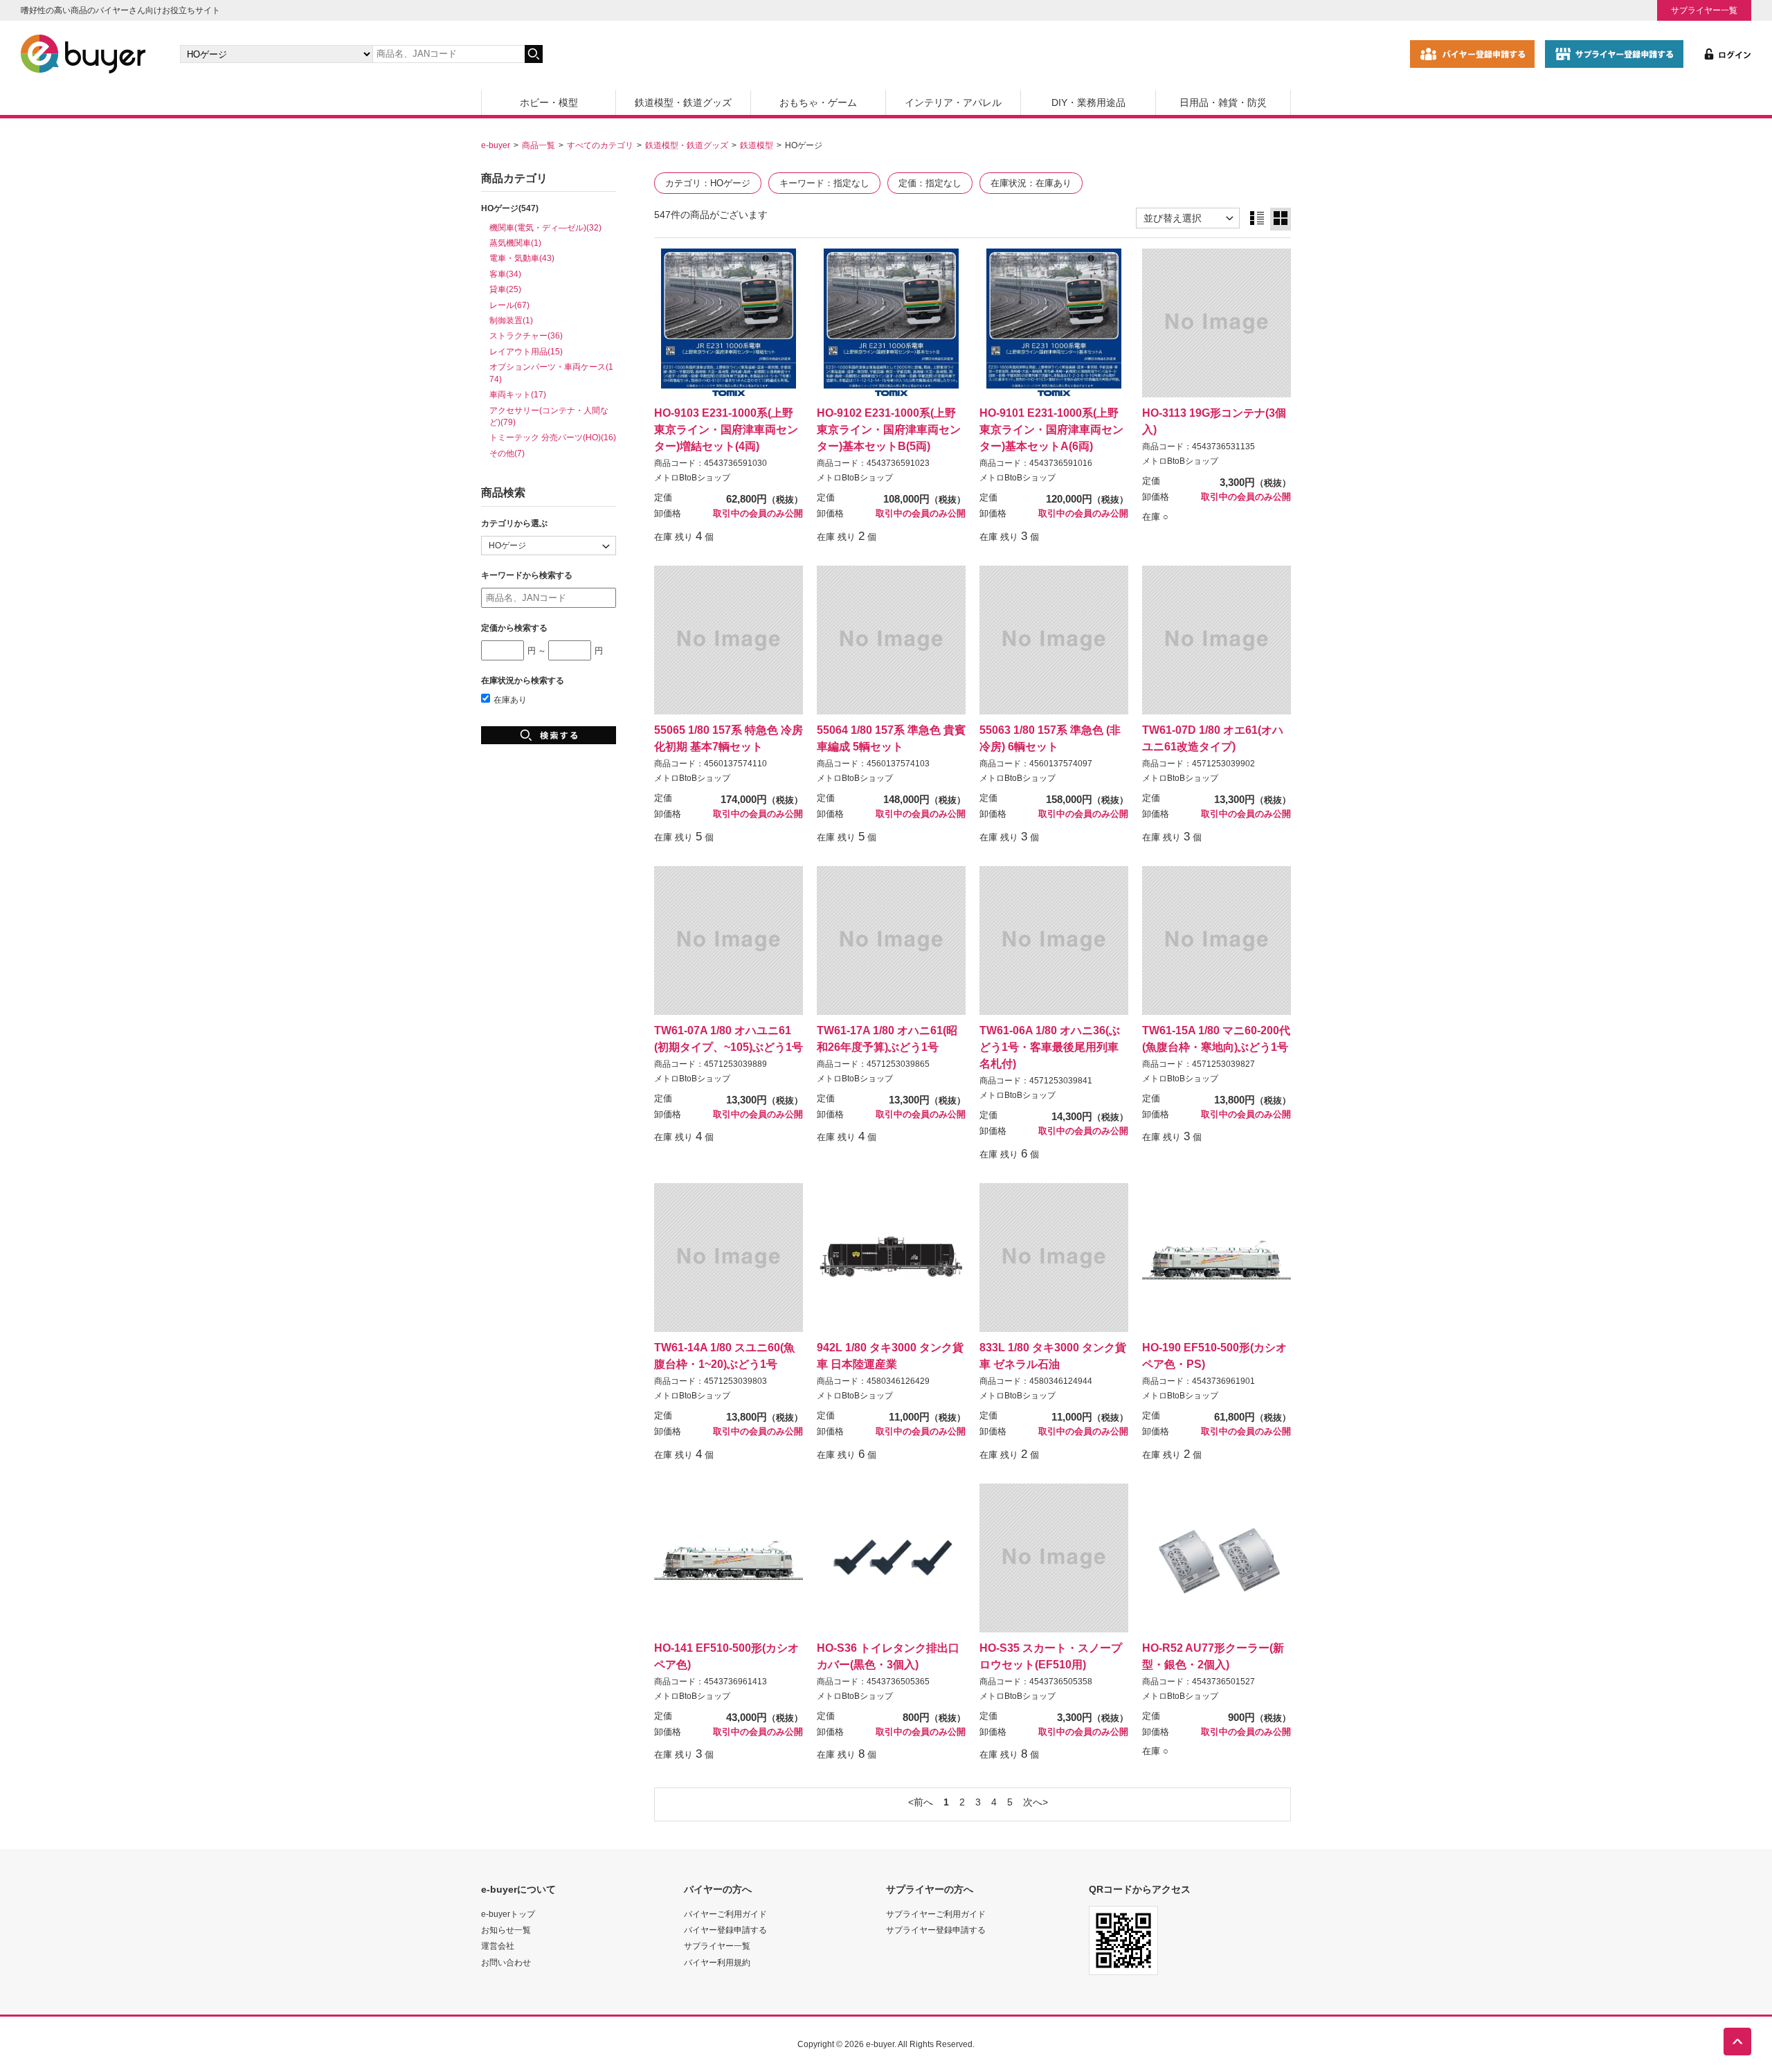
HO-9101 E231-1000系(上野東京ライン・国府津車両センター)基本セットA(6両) (1051, 429)
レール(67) (509, 305)
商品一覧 (539, 145)
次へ (1033, 1802)
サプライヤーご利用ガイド (936, 1914)
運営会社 (498, 1946)
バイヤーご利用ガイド (725, 1914)
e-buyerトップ (508, 1914)
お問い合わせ (506, 1962)
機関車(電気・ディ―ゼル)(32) (545, 227)
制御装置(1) (511, 320)
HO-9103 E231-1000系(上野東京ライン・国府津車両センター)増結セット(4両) (726, 429)
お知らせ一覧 (506, 1930)
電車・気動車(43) (522, 258)
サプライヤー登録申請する (936, 1930)
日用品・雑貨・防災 (1223, 102)
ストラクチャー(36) (526, 335)
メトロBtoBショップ (692, 478)
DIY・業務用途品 (1088, 102)
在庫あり (510, 700)
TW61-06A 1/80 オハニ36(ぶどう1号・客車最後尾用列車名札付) (1050, 1047)
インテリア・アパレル (953, 102)
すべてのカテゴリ (600, 145)
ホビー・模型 (549, 102)
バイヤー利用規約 (717, 1962)
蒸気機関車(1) (515, 243)
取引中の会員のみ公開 (758, 514)
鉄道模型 (757, 145)
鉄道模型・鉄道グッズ (683, 102)
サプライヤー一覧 (1704, 10)
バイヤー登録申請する (725, 1930)
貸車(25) (505, 289)
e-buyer (496, 145)
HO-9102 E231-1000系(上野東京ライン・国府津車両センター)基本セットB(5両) (889, 429)
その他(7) (507, 453)
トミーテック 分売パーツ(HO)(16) (553, 437)
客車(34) (505, 274)
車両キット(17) (518, 394)
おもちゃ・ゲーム (818, 102)
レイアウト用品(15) (526, 351)
